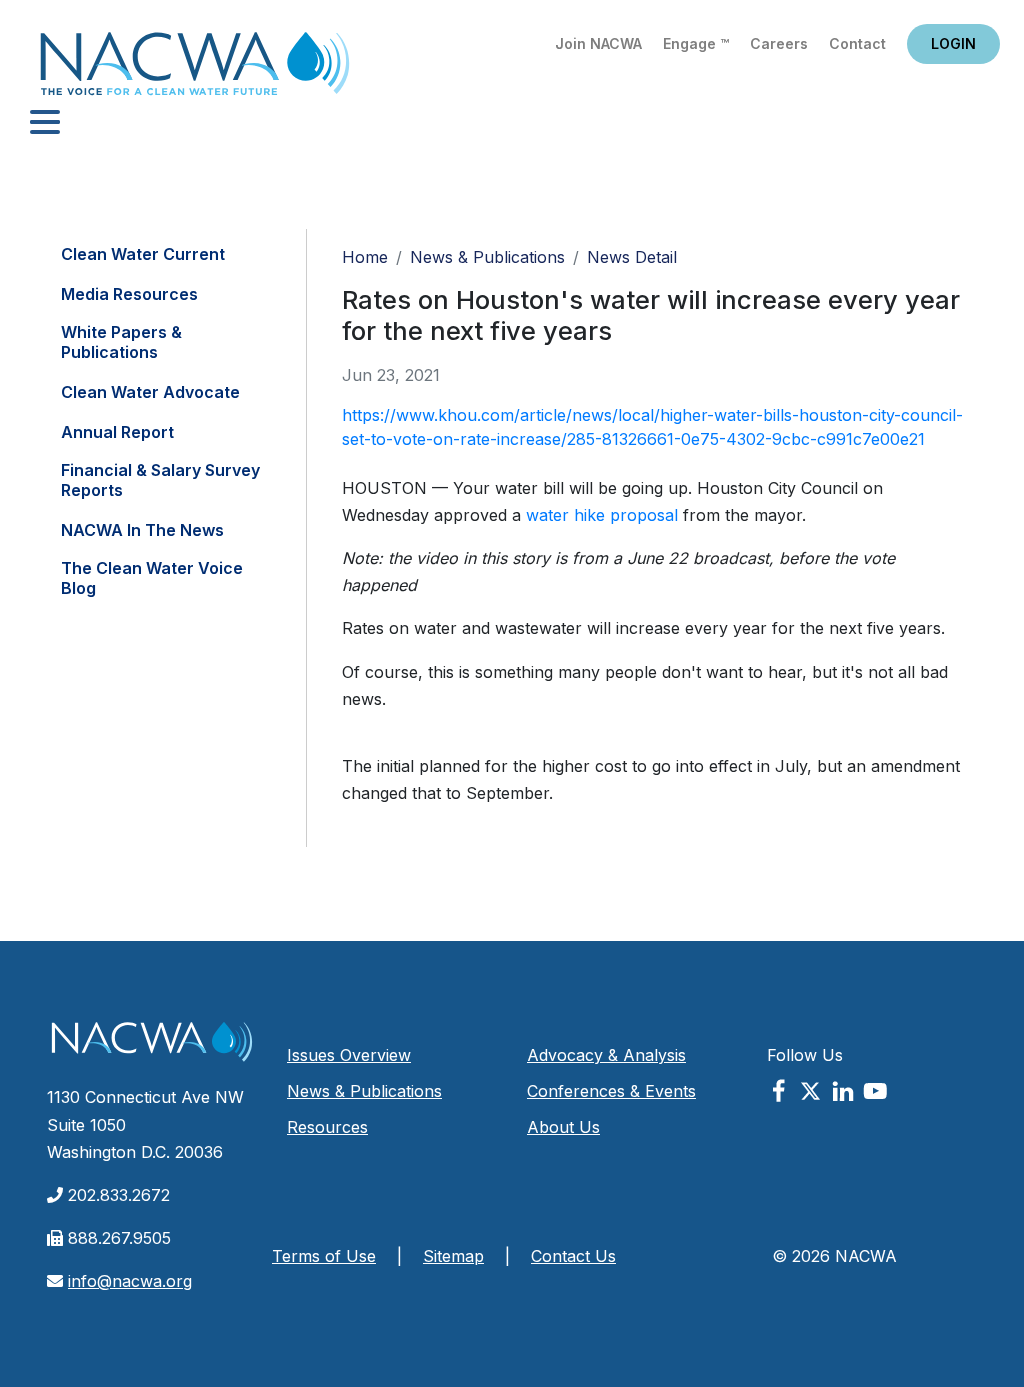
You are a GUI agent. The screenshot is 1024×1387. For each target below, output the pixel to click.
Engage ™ (696, 43)
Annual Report (117, 432)
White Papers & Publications (121, 342)
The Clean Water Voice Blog (152, 578)
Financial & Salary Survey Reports (160, 480)
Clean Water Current (143, 254)
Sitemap (453, 1256)
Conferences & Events (611, 1091)
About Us (563, 1127)
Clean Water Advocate (150, 392)
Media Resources (129, 294)
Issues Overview (349, 1055)
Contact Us (573, 1256)
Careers (779, 43)
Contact (857, 43)
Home (195, 69)
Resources (327, 1127)
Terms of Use (324, 1256)
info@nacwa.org (130, 1281)
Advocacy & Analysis (606, 1055)
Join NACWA (598, 43)
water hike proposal (604, 515)
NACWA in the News (142, 530)
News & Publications (487, 257)
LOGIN (953, 43)
